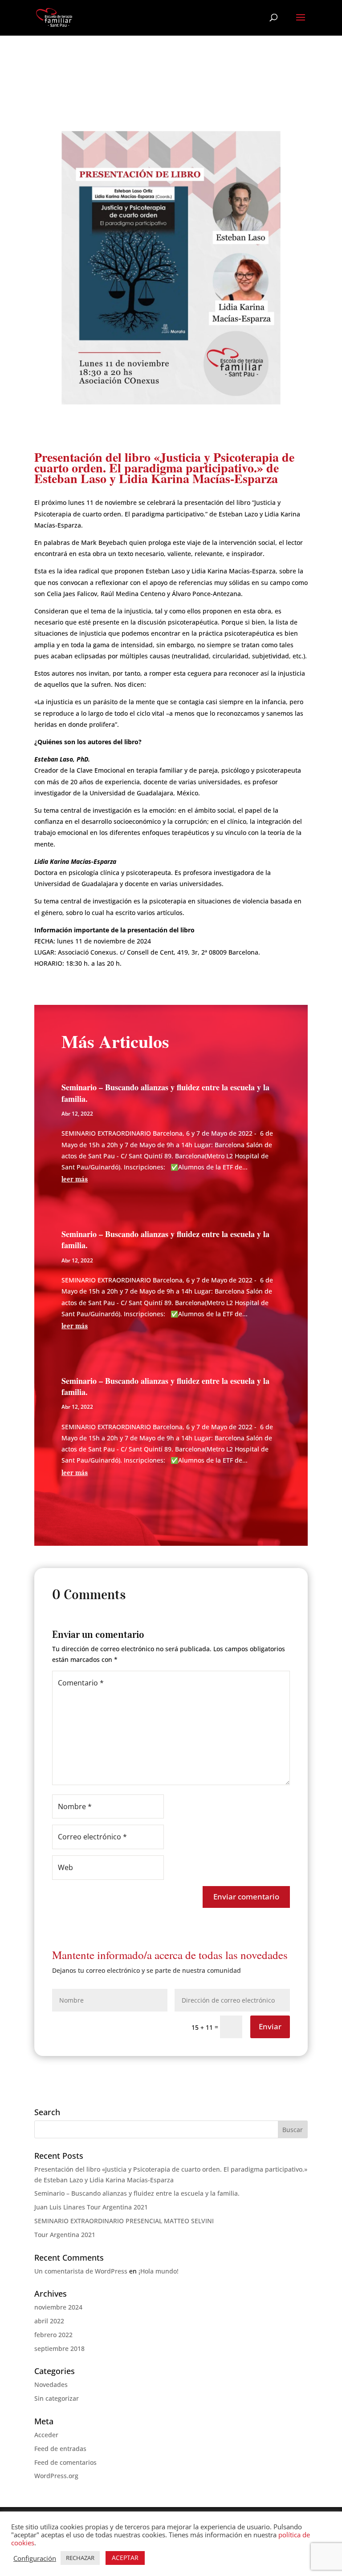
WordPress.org (56, 2476)
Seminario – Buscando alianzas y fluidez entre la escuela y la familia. (165, 1093)
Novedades (51, 2385)
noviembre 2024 (58, 2307)
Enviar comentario (246, 1897)
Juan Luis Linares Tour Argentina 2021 (91, 2207)
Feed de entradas (60, 2449)
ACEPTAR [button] (125, 2558)
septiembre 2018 (59, 2348)
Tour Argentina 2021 (65, 2235)
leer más (75, 1179)
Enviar (270, 2026)
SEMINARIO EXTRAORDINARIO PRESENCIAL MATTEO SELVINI (124, 2221)
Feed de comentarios (65, 2462)
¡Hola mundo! (159, 2271)
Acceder (46, 2435)
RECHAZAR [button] (80, 2558)
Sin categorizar (57, 2398)
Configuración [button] (35, 2558)
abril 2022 (49, 2321)
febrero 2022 (53, 2335)
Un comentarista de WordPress (81, 2271)
